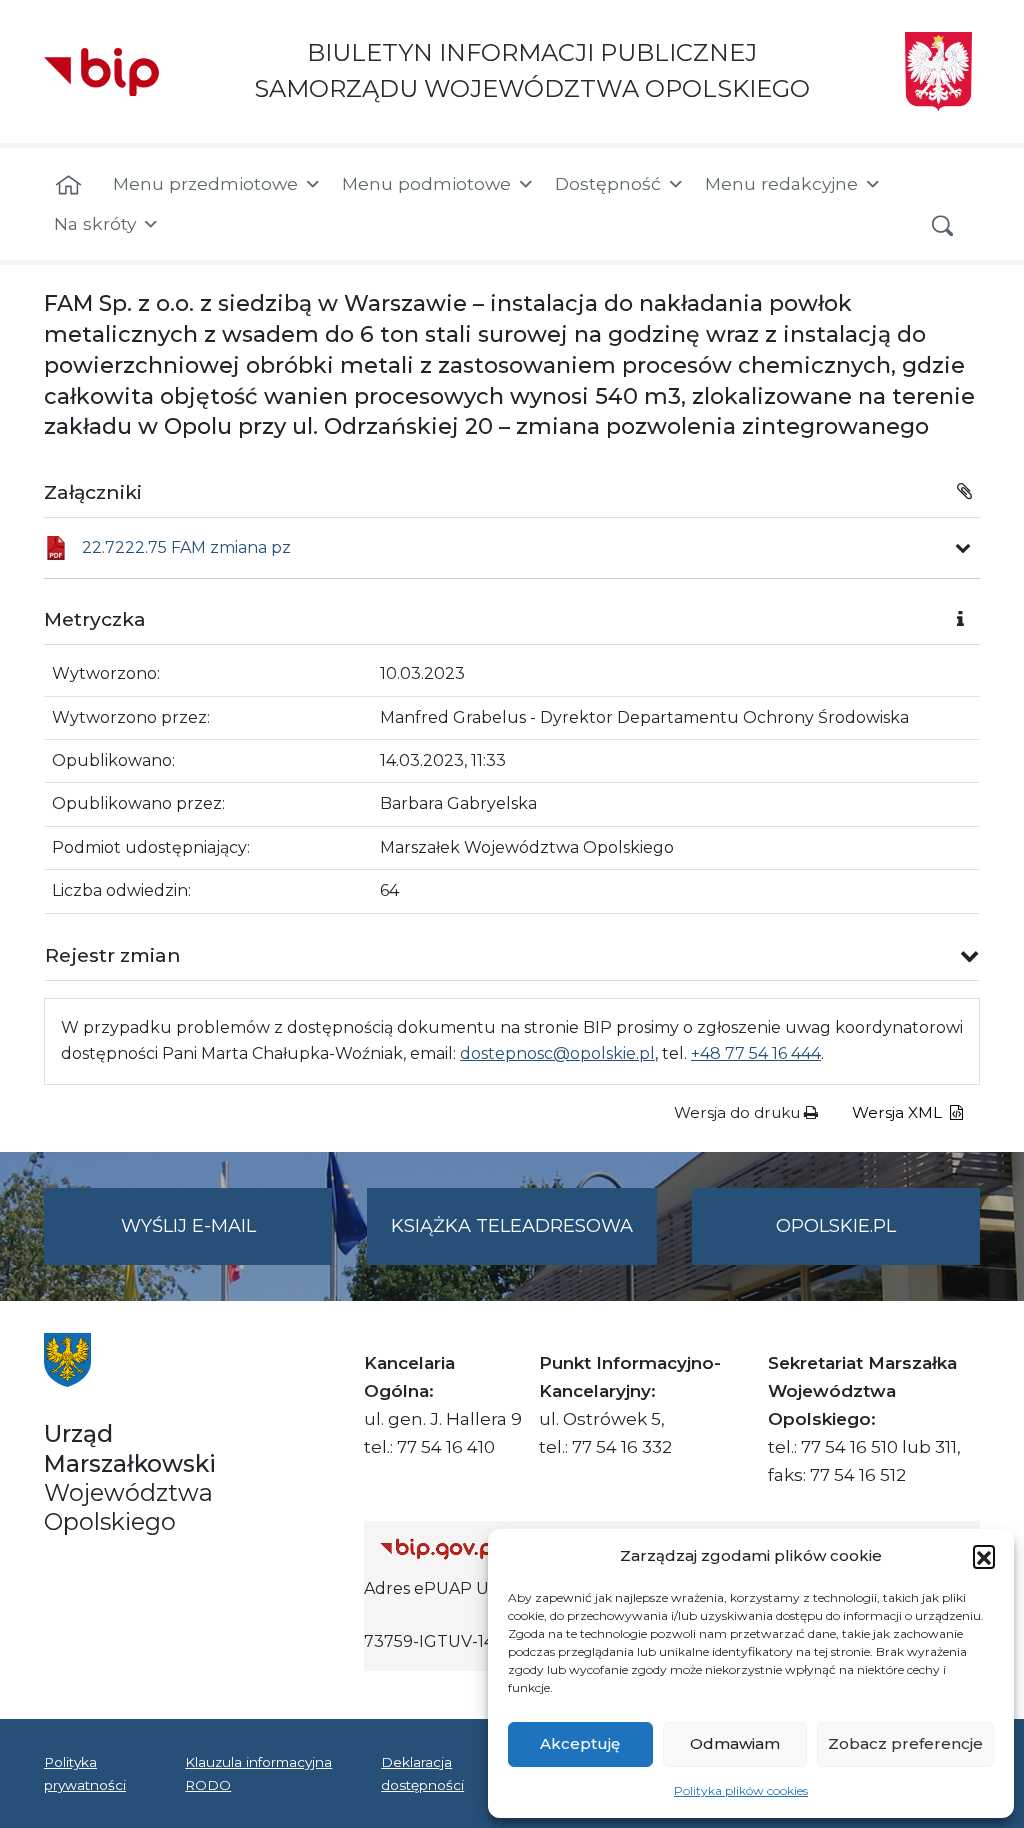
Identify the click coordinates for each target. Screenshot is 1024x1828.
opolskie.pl (836, 1226)
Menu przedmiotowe (205, 183)
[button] (984, 1556)
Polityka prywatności (85, 1773)
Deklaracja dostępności (422, 1773)
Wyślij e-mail (226, 1240)
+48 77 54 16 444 (756, 1053)
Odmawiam (735, 1743)
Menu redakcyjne (781, 183)
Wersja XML (899, 1112)
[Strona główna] (68, 186)
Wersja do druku (739, 1112)
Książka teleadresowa (512, 1226)
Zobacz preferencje (905, 1743)
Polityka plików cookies (741, 1790)
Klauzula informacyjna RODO (258, 1773)
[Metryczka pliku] (963, 548)
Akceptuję (580, 1743)
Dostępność (608, 183)
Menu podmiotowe (426, 183)
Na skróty (95, 223)
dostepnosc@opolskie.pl (557, 1053)
